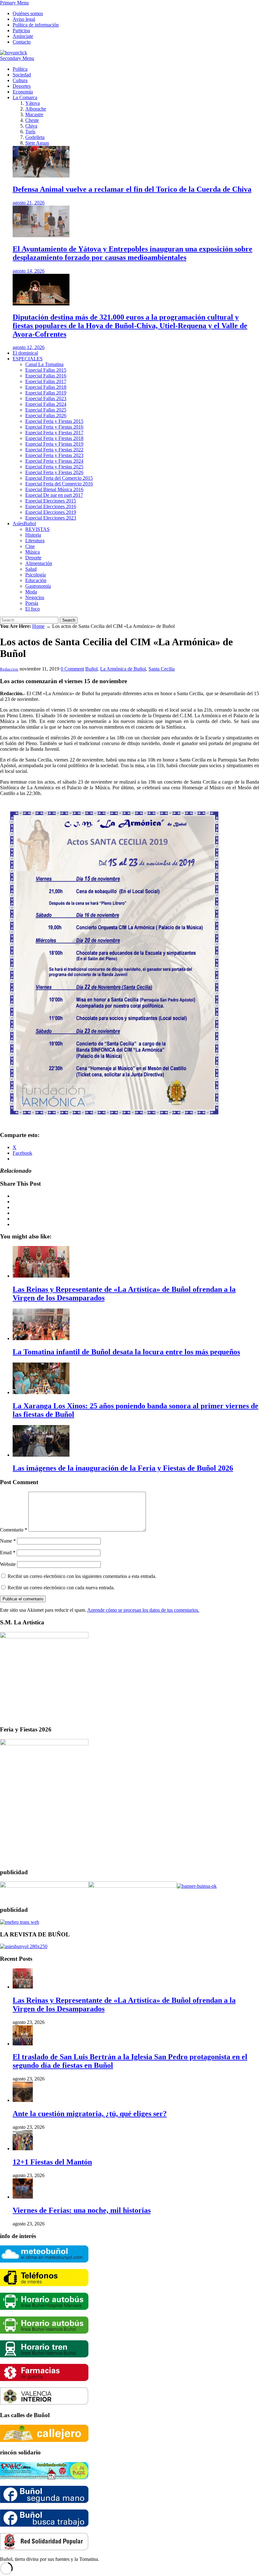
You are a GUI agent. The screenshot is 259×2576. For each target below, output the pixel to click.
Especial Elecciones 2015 (51, 501)
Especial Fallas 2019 (46, 393)
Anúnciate (23, 36)
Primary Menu (14, 3)
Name (8, 1541)
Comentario (14, 1530)
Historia (33, 535)
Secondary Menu (17, 58)
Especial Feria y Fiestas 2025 (54, 467)
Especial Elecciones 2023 (51, 518)
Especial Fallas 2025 (46, 410)
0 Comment (72, 669)
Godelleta (35, 137)
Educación (36, 580)
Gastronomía (38, 586)
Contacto (22, 42)
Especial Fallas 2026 (46, 415)
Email (8, 1553)
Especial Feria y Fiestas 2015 (54, 421)
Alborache (36, 109)
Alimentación (39, 563)
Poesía (32, 603)
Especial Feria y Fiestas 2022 (54, 450)
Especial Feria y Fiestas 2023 (54, 455)
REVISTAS (37, 529)
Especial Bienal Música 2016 (54, 489)
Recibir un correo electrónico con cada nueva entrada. (61, 1588)
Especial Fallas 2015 (46, 370)
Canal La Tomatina (44, 364)
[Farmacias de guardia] (44, 2379)
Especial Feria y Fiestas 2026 (54, 472)
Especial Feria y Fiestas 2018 (54, 438)
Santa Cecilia (162, 669)
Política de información (36, 25)
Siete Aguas (37, 143)
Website (8, 1564)
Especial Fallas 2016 (46, 376)
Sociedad (22, 75)
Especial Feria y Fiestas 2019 (54, 444)
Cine (30, 546)
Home (38, 626)
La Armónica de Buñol (123, 669)
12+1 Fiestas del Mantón (52, 2162)
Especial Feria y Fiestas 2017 (54, 433)
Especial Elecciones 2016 (51, 506)
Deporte (33, 558)
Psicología (36, 575)
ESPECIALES (28, 359)
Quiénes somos (28, 13)
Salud (31, 569)
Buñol (91, 669)
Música (33, 552)
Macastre (34, 114)
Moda (31, 592)
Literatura (35, 541)
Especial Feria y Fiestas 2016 (54, 427)
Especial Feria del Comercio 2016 (59, 484)
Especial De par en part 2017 (54, 495)
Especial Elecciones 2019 (51, 512)
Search (69, 620)
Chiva (31, 126)
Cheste (32, 120)
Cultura (20, 80)
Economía (23, 92)
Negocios (35, 597)
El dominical (25, 353)
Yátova (33, 103)
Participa (21, 30)
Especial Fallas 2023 (46, 398)
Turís (30, 132)
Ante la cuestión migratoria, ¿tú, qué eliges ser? (90, 2114)
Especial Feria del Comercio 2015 (59, 478)
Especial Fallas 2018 (46, 387)
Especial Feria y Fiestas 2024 (54, 461)
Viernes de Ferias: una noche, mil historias (82, 2210)
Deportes (22, 86)
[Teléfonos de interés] (44, 2285)
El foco (33, 609)
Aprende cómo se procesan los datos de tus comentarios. (143, 1610)
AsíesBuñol (24, 524)
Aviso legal (24, 19)
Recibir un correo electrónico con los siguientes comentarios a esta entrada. (82, 1576)
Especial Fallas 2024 (46, 404)
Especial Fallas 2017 (46, 381)
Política (20, 69)
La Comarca (25, 97)
